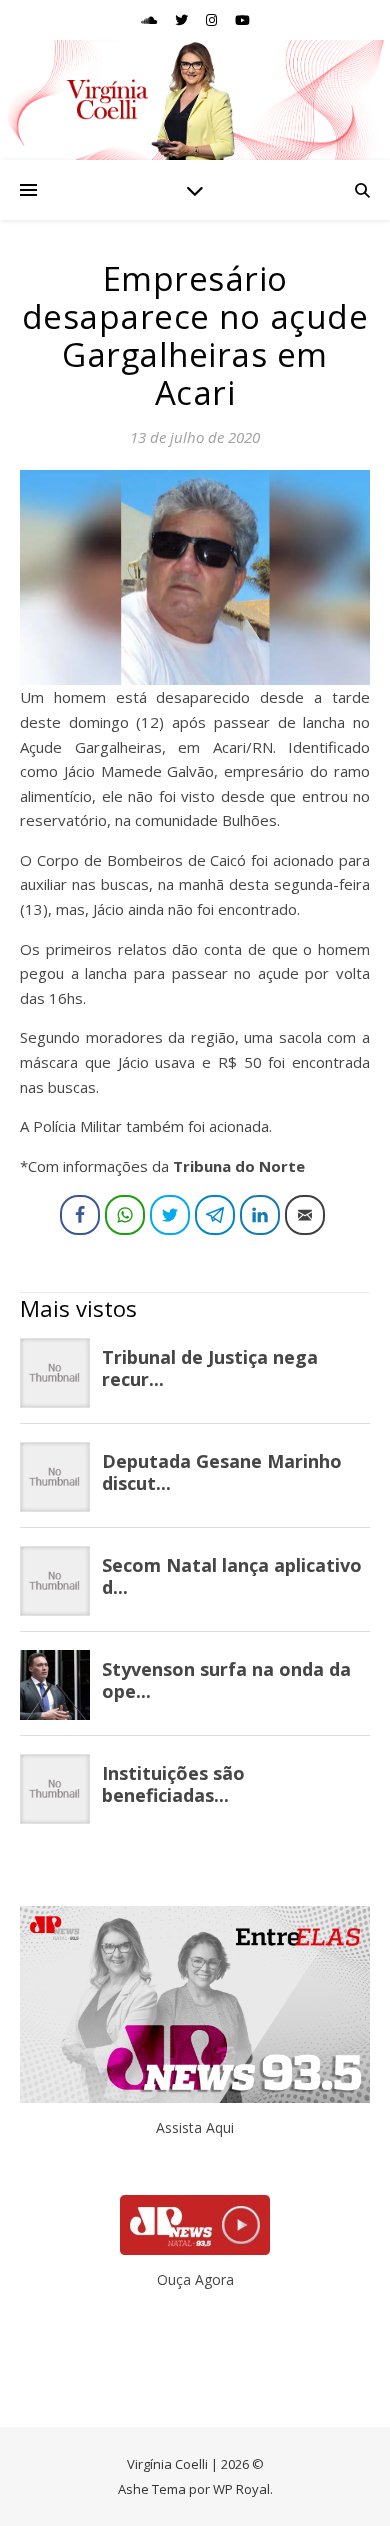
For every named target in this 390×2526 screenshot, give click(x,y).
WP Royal (241, 2489)
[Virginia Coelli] (195, 100)
